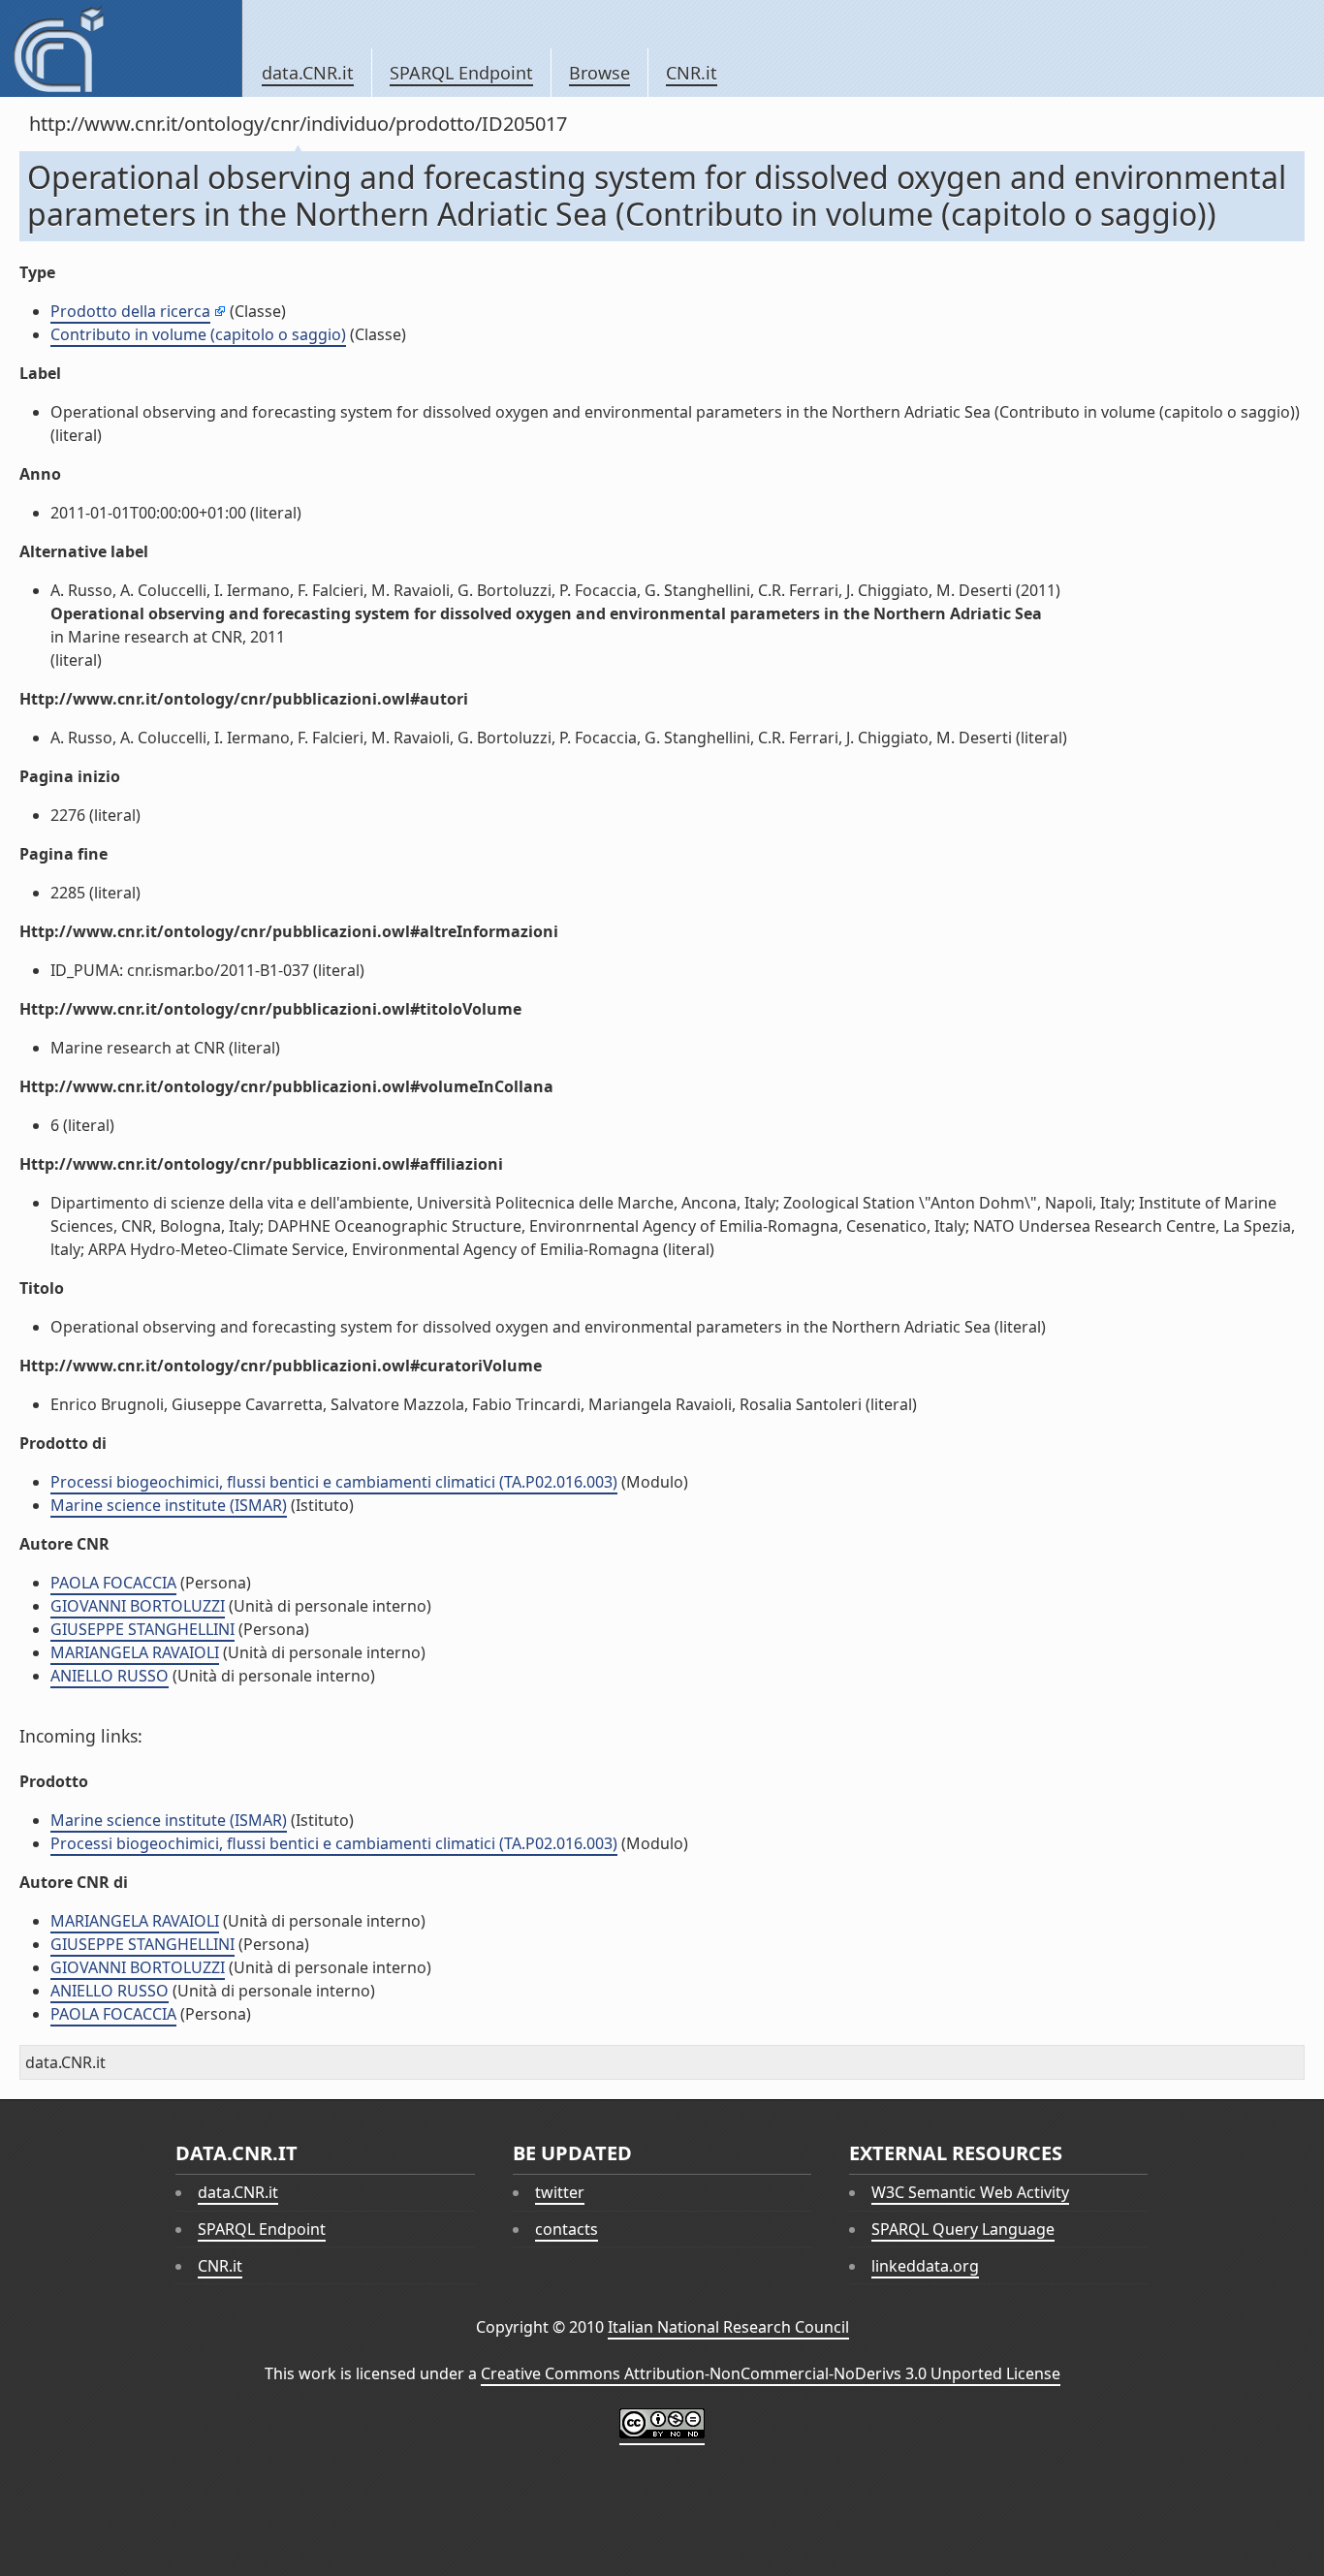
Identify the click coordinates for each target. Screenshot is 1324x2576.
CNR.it (692, 73)
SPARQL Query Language (963, 2229)
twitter (560, 2192)
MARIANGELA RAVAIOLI (135, 1652)
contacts (567, 2229)
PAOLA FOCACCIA (113, 1583)
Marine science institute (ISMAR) (169, 1505)
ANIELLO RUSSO (110, 1676)
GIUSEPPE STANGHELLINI (142, 1629)
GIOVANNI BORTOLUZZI (138, 1606)
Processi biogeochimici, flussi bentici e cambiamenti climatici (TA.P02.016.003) (334, 1482)
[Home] (121, 48)
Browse (599, 73)
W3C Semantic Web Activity (970, 2192)
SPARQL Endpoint (461, 73)
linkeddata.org (925, 2266)
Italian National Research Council (728, 2327)
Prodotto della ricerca (130, 311)
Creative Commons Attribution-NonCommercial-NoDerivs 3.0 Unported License (771, 2373)
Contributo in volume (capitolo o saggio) (198, 334)
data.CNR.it (308, 73)
